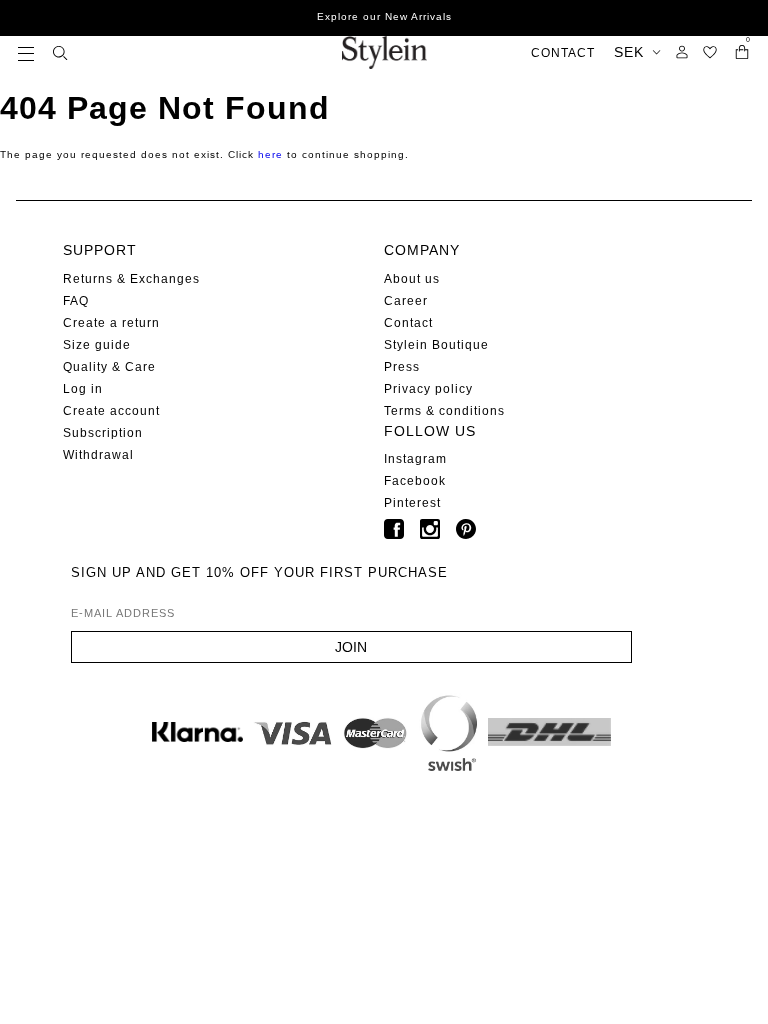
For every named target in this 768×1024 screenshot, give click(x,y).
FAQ (76, 301)
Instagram (415, 459)
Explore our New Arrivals (384, 16)
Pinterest (412, 503)
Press (402, 367)
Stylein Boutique (436, 345)
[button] (26, 52)
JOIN (351, 647)
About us (412, 279)
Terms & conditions (444, 411)
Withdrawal (98, 455)
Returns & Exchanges (131, 279)
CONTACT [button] (563, 53)
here (270, 154)
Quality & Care (109, 367)
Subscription (103, 433)
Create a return (111, 323)
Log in (83, 389)
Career (406, 301)
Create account (111, 411)
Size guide (97, 345)
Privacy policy (428, 389)
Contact (408, 323)
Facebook (415, 481)
